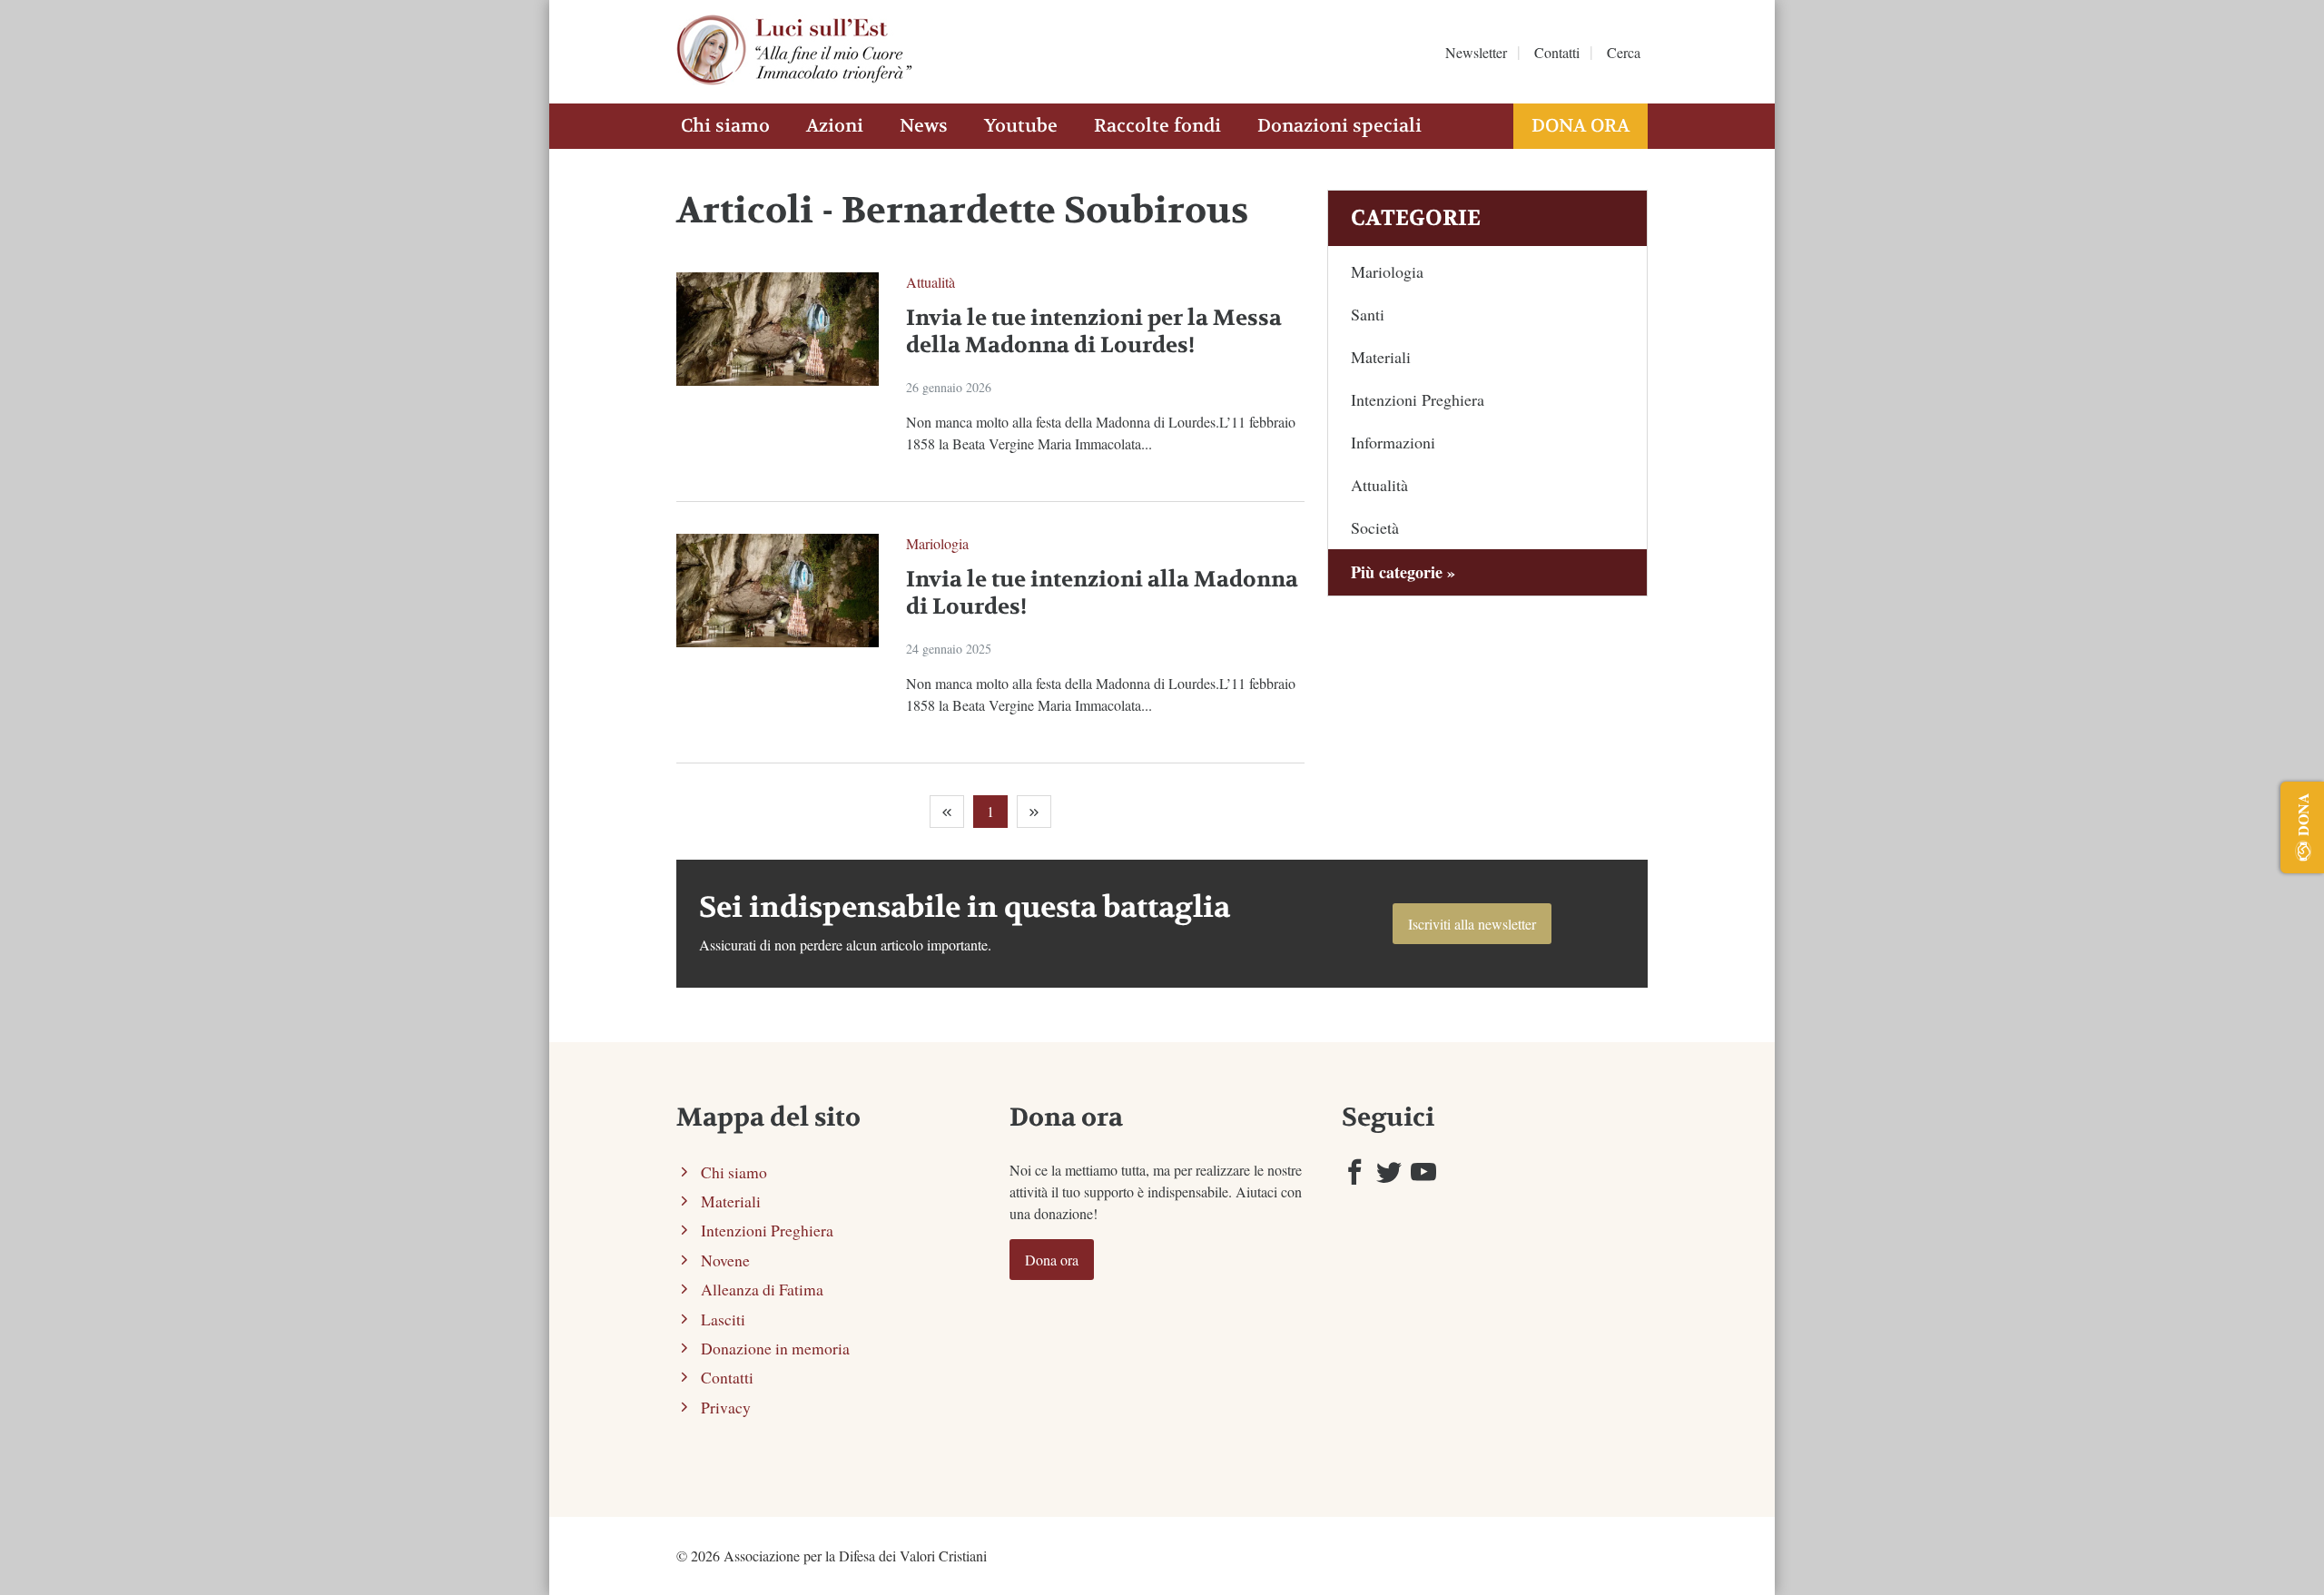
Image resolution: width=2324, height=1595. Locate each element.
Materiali (1381, 357)
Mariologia (937, 543)
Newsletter (1476, 52)
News (924, 126)
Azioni (835, 126)
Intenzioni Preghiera (1418, 399)
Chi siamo (725, 126)
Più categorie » (1403, 572)
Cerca (1624, 52)
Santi (1368, 314)
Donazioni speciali (1339, 126)
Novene (725, 1260)
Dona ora (1581, 126)
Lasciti (723, 1319)
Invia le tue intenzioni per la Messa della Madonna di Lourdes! (1094, 332)
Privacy (726, 1407)
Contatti (1557, 52)
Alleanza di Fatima (762, 1289)
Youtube (1021, 126)
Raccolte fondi (1157, 126)
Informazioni (1393, 442)
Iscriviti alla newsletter (1472, 924)
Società (1375, 527)
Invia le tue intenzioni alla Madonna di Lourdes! (1102, 593)
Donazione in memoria (775, 1348)
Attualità (931, 282)
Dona (2303, 814)
